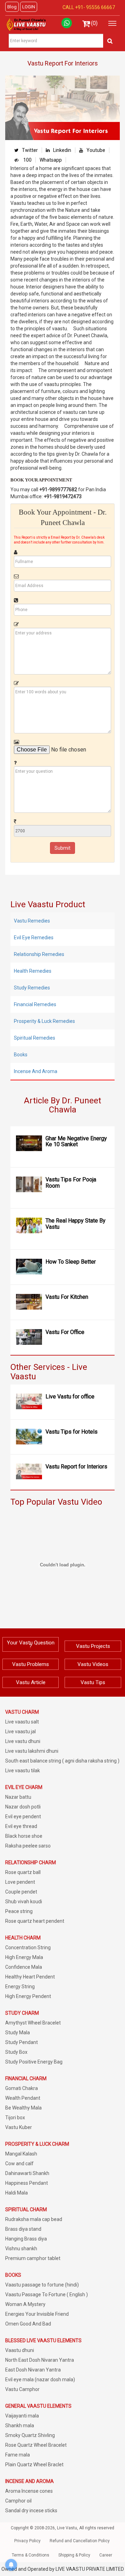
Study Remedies (32, 988)
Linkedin (62, 150)
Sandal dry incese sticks (31, 2511)
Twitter (30, 150)
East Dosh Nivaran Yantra (33, 2370)
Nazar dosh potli (23, 1807)
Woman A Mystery (25, 2304)
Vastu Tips (93, 1682)
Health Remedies (33, 971)
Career (106, 2555)
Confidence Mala (24, 1967)
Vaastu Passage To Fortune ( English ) (47, 2295)
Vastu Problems (31, 1664)
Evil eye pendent (23, 1817)
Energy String (20, 1987)
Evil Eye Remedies (34, 938)
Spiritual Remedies (35, 1038)
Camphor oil (18, 2501)
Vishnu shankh (21, 2249)
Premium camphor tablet (33, 2258)
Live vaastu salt (22, 1722)
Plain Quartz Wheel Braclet (34, 2465)
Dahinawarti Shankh (27, 2173)
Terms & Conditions (31, 2555)
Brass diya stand (23, 2229)
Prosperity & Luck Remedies (44, 1021)
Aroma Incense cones (29, 2491)
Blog (12, 7)
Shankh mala (20, 2425)
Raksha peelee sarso (28, 1846)
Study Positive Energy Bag (34, 2062)
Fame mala (18, 2455)
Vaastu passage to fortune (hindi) (42, 2285)
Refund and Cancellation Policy (80, 2541)
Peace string (19, 1911)
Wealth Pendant (23, 2098)
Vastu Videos (93, 1664)
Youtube (96, 150)
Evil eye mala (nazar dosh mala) (40, 2380)
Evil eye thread (21, 1826)
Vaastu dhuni (20, 2350)
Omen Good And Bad (28, 2324)
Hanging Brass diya (26, 2239)
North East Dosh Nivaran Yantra (40, 2360)
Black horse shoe (24, 1836)
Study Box (16, 2052)
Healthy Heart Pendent (30, 1977)
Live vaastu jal (20, 1732)
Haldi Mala (16, 2193)
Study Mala (18, 2033)
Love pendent (20, 1882)
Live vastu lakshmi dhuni (32, 1751)
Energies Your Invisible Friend (37, 2314)
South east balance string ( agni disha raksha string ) (62, 1761)
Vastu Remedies (32, 921)
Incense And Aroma (36, 1071)
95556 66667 (100, 7)
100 (27, 160)
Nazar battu (18, 1797)
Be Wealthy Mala (23, 2108)
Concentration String (28, 1948)
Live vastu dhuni (23, 1741)
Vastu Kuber (19, 2127)
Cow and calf (19, 2164)
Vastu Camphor (22, 2389)
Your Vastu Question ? (31, 1644)
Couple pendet (21, 1892)
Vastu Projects (93, 1646)
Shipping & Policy (74, 2555)
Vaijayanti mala (22, 2416)
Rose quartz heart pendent (35, 1921)
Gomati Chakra (22, 2088)
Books (21, 1055)
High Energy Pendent (28, 1996)
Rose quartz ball (23, 1872)
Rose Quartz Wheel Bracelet (36, 2445)
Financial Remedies (35, 1004)
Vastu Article (31, 1682)
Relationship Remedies (39, 954)
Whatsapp (51, 160)
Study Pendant (22, 2042)
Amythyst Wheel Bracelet (33, 2023)
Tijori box (15, 2118)
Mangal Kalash (21, 2154)
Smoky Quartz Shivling (30, 2435)
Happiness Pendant (27, 2183)
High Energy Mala (24, 1957)
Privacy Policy (27, 2541)
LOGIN (29, 7)
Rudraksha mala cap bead (34, 2219)
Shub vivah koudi (24, 1902)
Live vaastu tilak (23, 1771)
